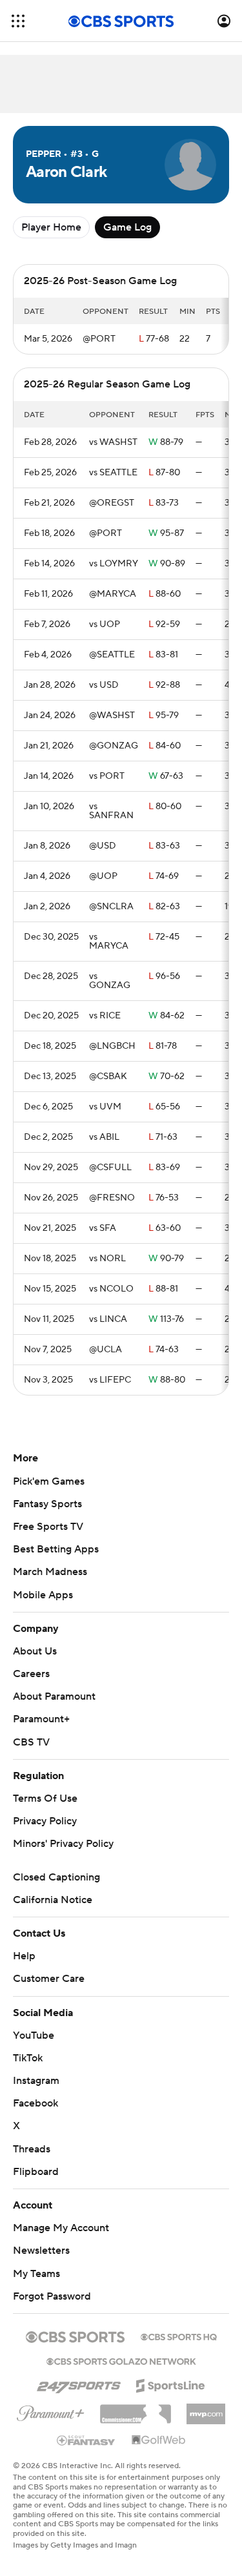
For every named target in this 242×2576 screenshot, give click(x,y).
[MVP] (206, 2409)
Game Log (127, 227)
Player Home (51, 227)
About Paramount (54, 1696)
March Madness (50, 1572)
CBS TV (31, 1742)
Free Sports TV (48, 1527)
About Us (35, 1651)
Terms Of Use (45, 1798)
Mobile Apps (43, 1595)
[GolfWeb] (159, 2440)
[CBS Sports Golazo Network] (121, 2360)
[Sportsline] (171, 2384)
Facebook (35, 2103)
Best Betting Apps (56, 1549)
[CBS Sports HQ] (179, 2336)
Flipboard (36, 2172)
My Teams (36, 2274)
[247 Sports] (79, 2384)
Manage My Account (61, 2228)
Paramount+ (41, 1719)
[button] (18, 21)
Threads (32, 2149)
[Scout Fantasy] (86, 2440)
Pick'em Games (49, 1481)
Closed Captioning (56, 1877)
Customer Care (49, 1979)
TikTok (28, 2058)
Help (24, 1956)
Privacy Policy (45, 1821)
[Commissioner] (136, 2409)
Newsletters (41, 2251)
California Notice (53, 1900)
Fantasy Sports (47, 1504)
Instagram (36, 2081)
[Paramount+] (51, 2411)
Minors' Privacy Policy (63, 1844)
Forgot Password (52, 2296)
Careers (31, 1674)
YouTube (34, 2035)
